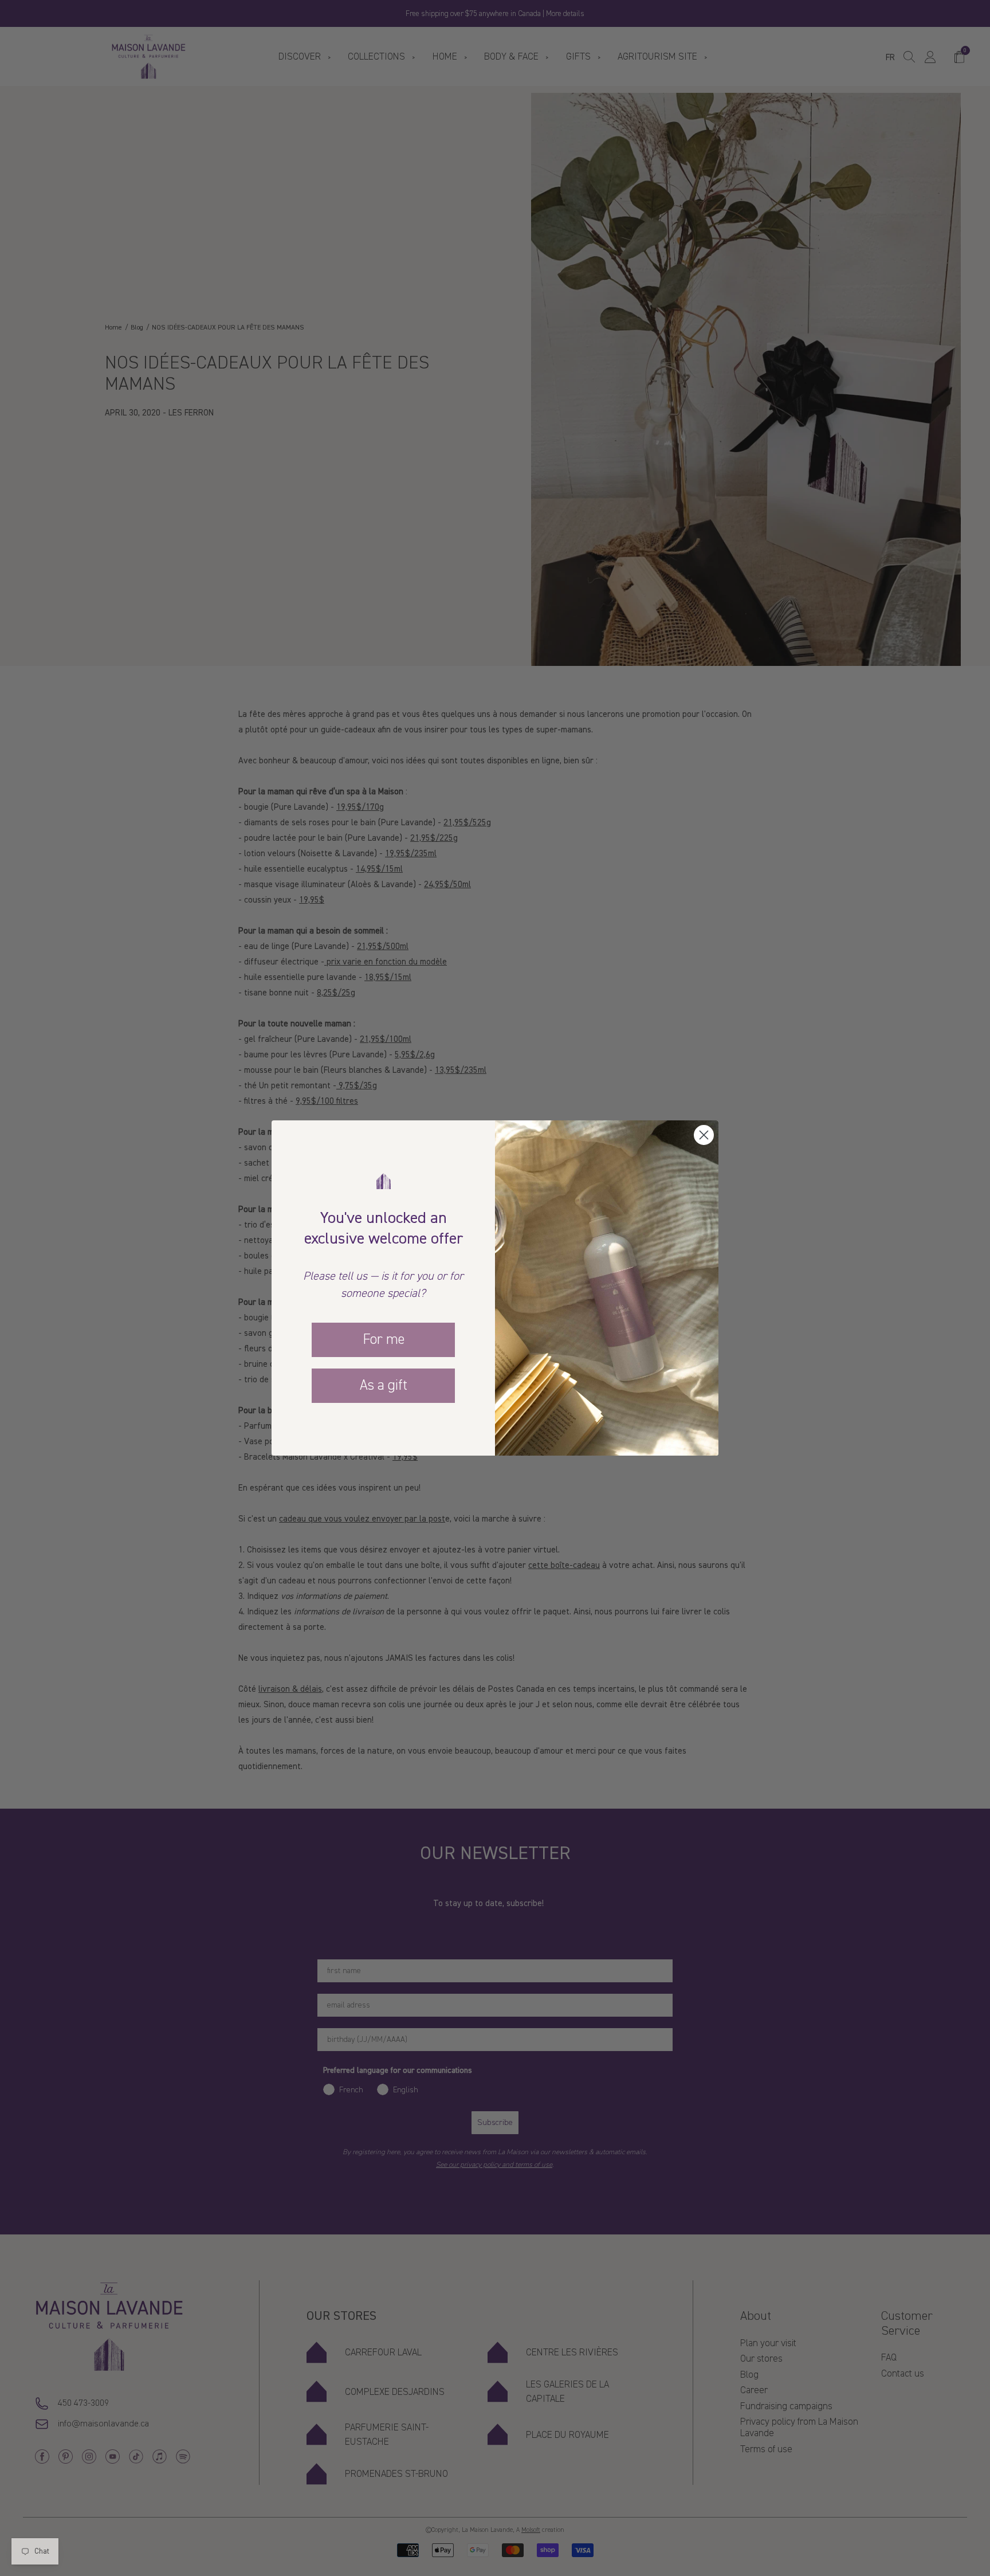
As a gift (384, 1385)
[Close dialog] (704, 1135)
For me (384, 1339)
